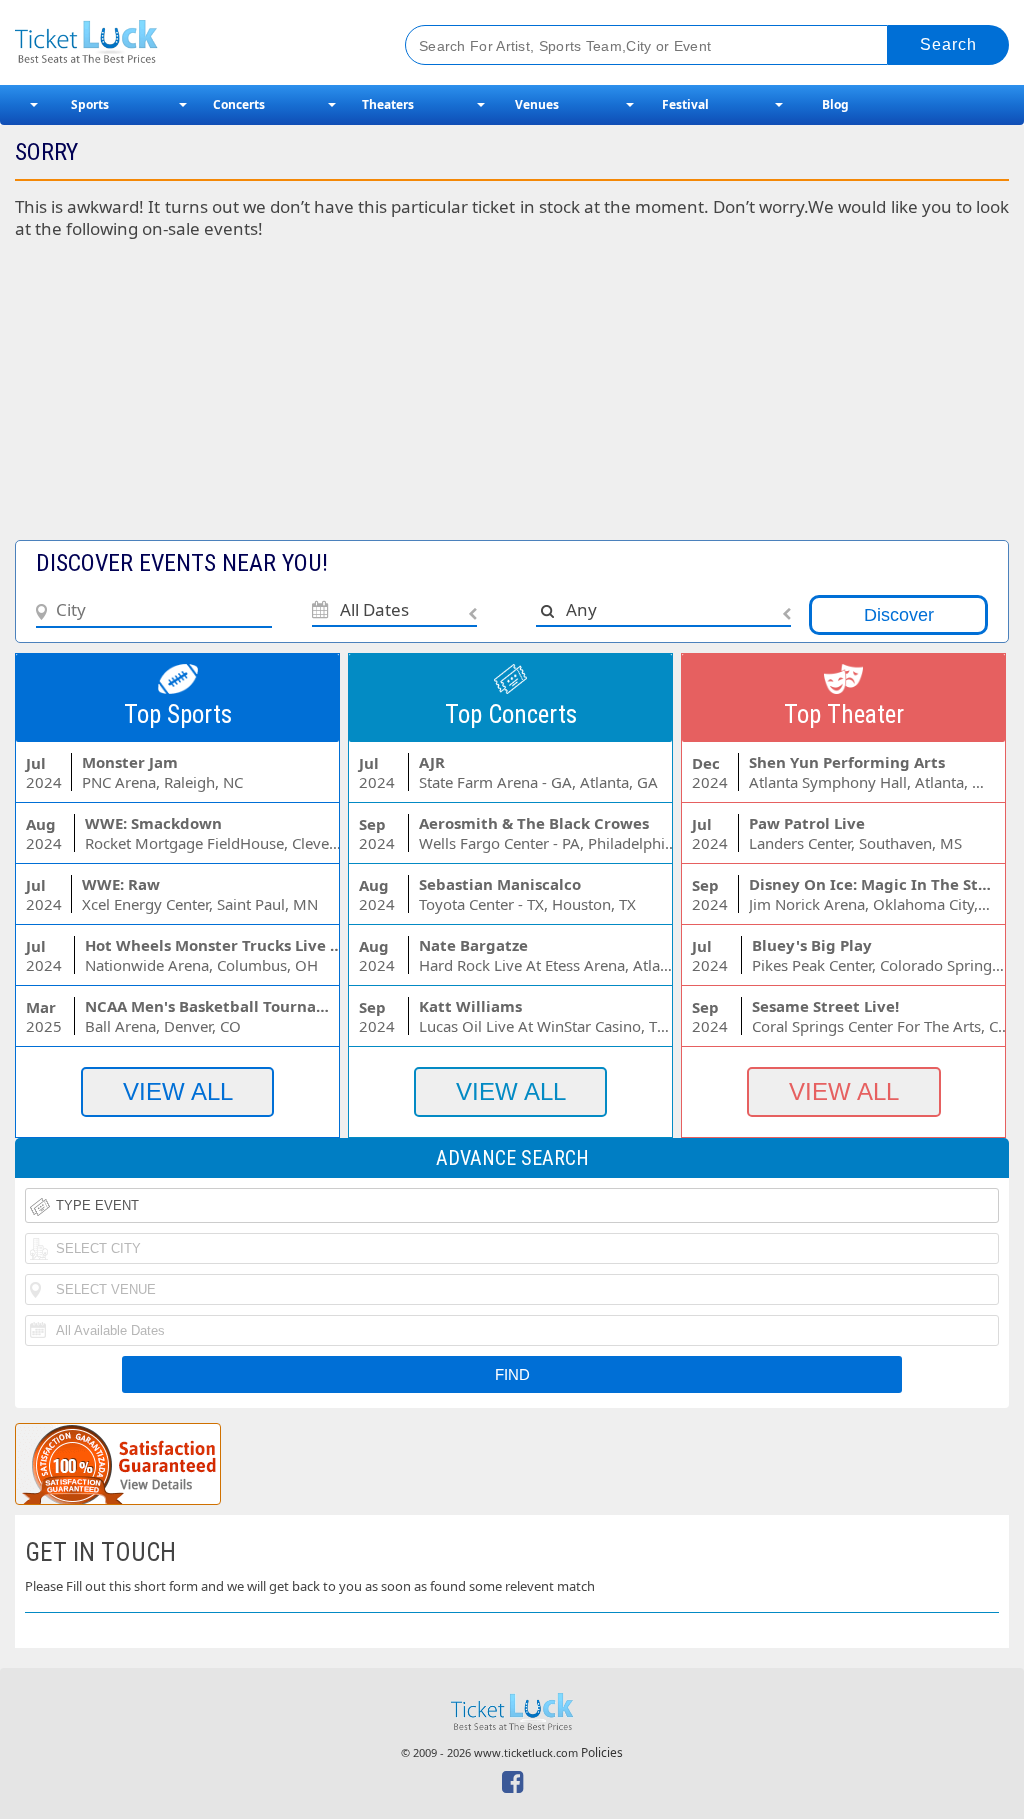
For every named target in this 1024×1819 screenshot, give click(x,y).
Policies (602, 1752)
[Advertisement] (512, 400)
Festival (685, 104)
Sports (90, 104)
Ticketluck (189, 42)
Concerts (239, 104)
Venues (537, 104)
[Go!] (948, 45)
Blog (835, 104)
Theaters (388, 104)
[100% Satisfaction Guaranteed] (118, 1464)
